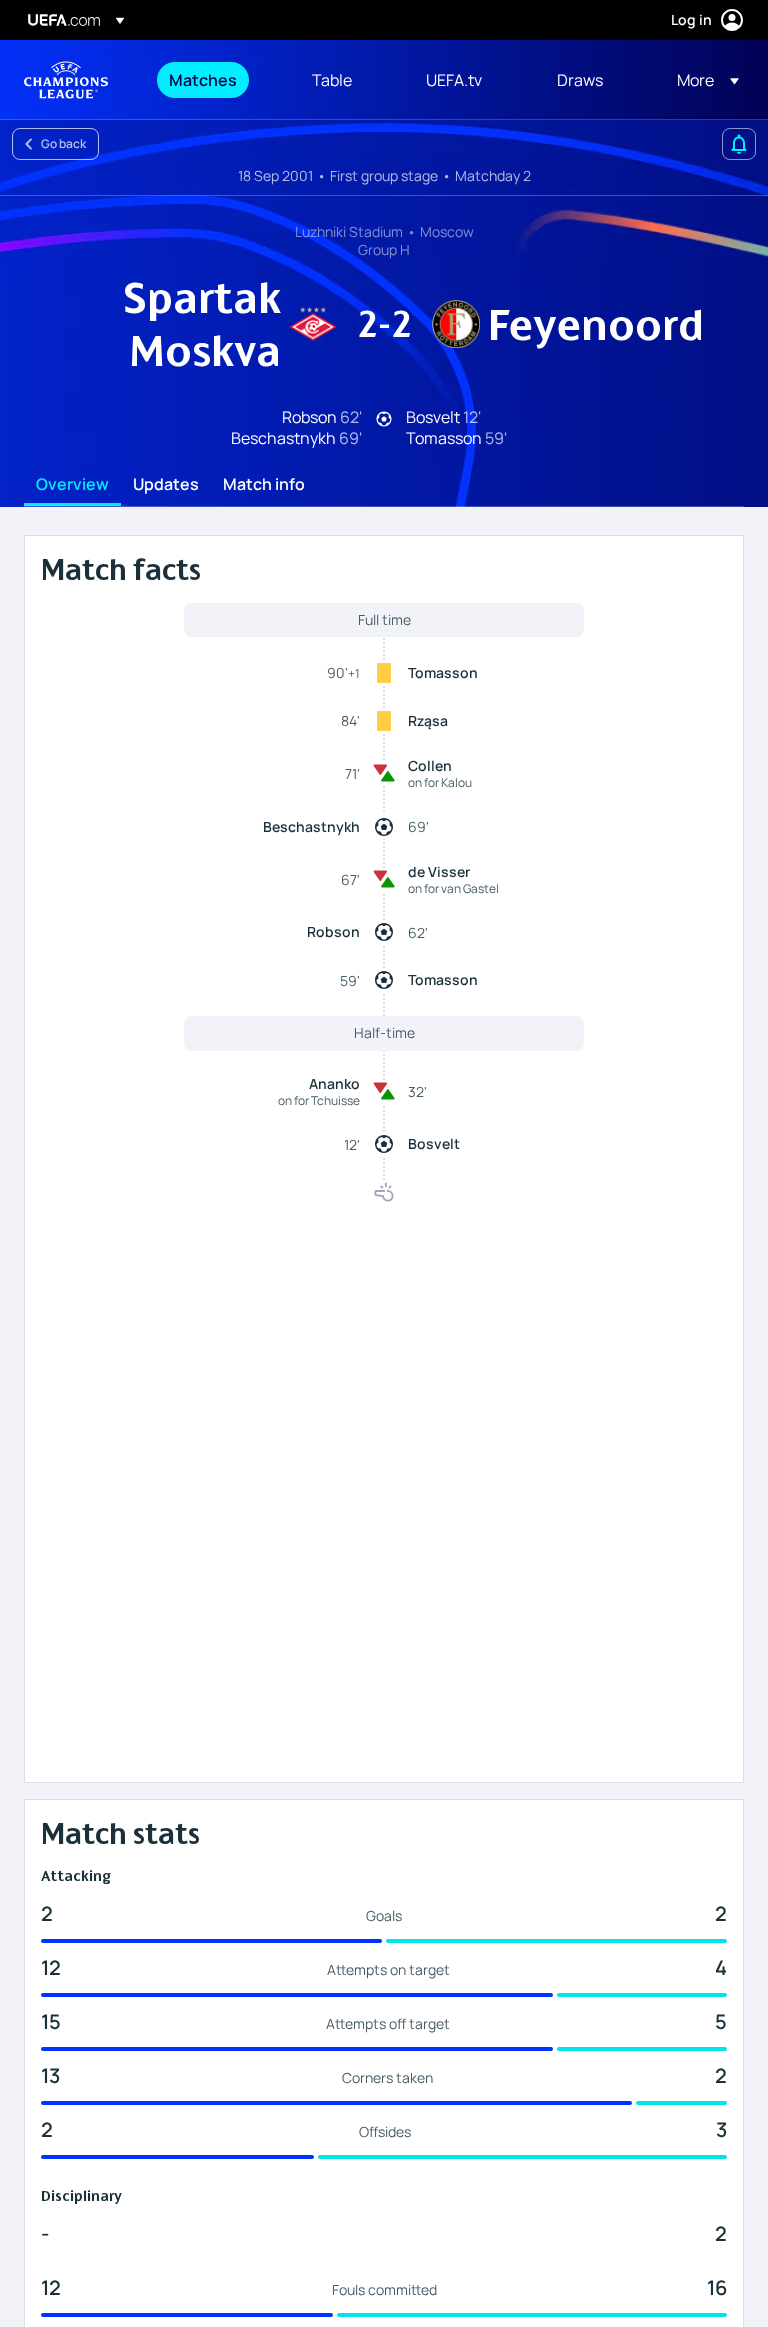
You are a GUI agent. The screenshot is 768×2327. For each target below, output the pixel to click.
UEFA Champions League (66, 80)
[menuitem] (215, 80)
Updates (166, 485)
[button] (702, 80)
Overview (72, 485)
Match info (264, 485)
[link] (203, 80)
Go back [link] (63, 143)
